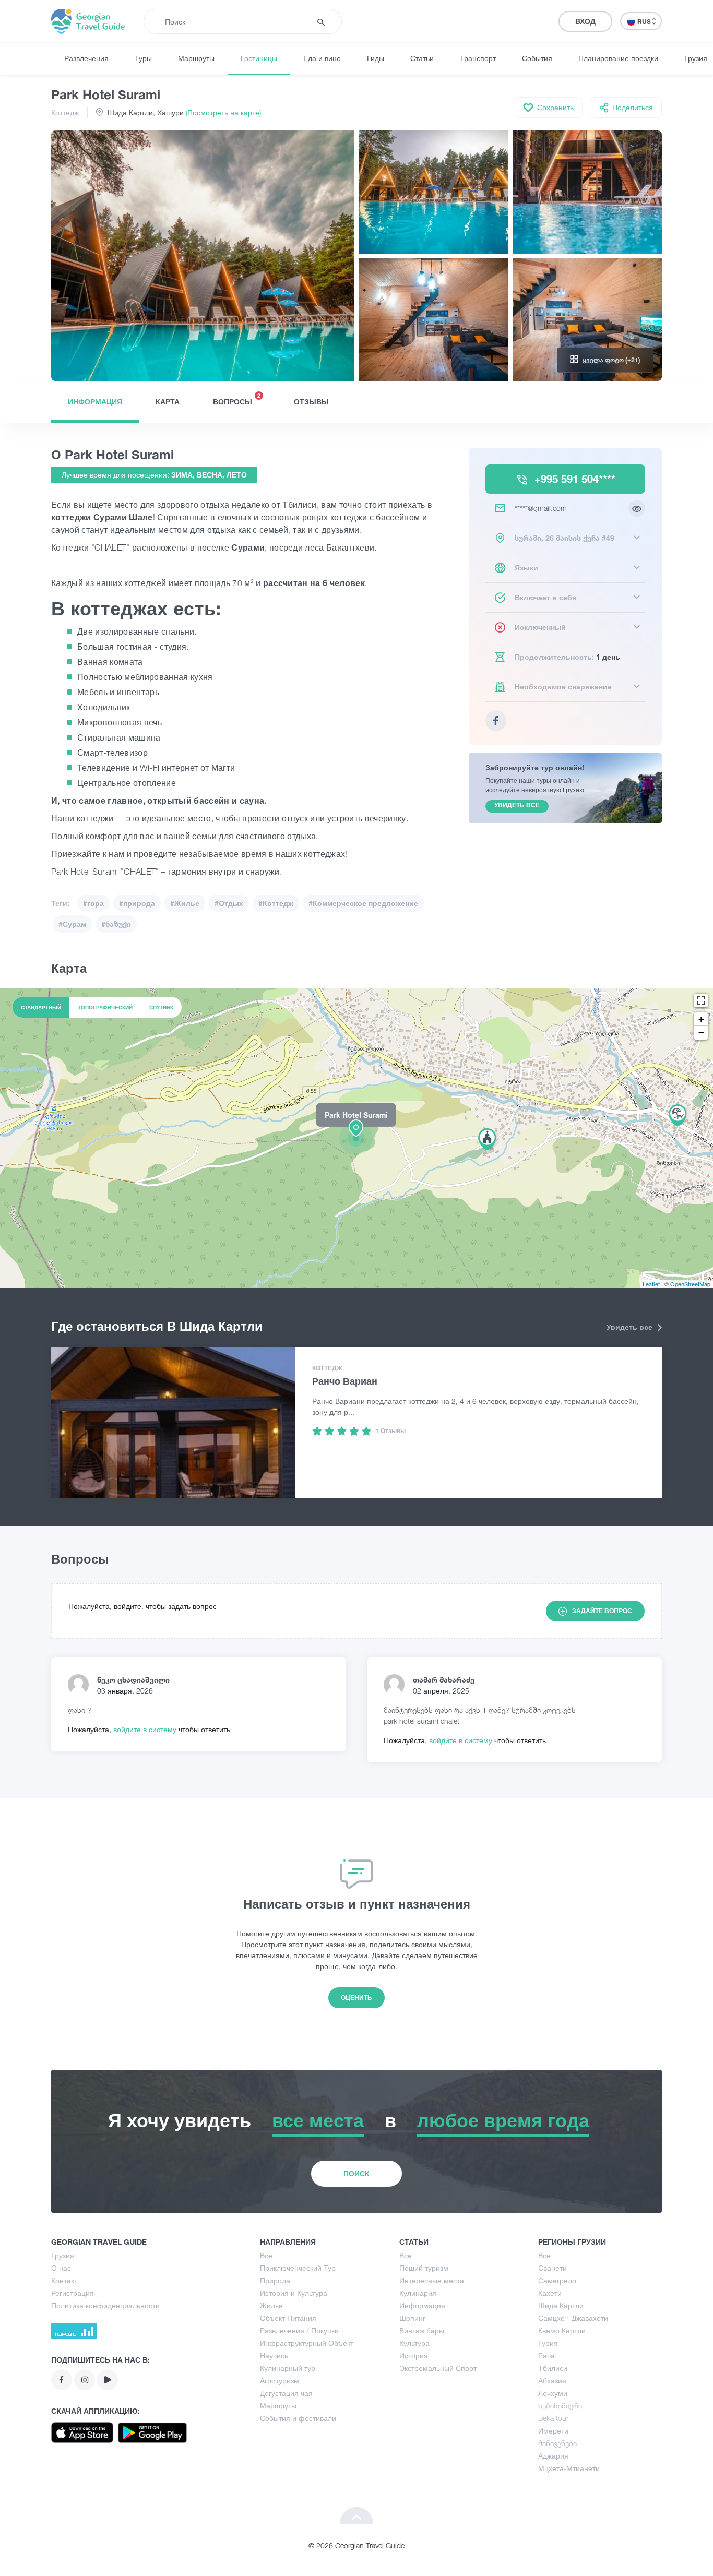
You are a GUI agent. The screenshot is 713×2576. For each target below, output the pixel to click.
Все (266, 2255)
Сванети (552, 2268)
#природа (137, 903)
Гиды (376, 58)
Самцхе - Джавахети (573, 2318)
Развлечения (86, 58)
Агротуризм (280, 2381)
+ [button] (701, 1019)
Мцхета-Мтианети (569, 2468)
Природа (275, 2280)
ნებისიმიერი (560, 2406)
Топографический (105, 1007)
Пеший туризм (424, 2268)
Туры (143, 58)
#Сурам (72, 924)
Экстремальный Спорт (438, 2368)
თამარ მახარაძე (444, 1680)
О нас (61, 2268)
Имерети (553, 2431)
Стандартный (41, 1007)
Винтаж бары (422, 2330)
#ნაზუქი (116, 924)
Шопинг (412, 2318)
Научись (274, 2356)
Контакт (64, 2280)
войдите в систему (146, 1729)
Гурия (548, 2343)
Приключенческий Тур (298, 2268)
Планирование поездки (618, 58)
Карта (168, 402)
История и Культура (294, 2293)
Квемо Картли (562, 2330)
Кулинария (418, 2293)
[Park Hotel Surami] (356, 1138)
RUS (645, 22)
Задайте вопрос (602, 1611)
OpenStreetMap (690, 1284)
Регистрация (73, 2293)
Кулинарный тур (288, 2368)
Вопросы (237, 399)
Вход (585, 21)
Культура (414, 2343)
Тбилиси (553, 2368)
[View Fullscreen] (701, 1000)
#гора (93, 903)
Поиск (356, 2173)
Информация (95, 402)
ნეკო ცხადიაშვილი (133, 1680)
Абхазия (552, 2381)
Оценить (356, 1997)
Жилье (271, 2305)
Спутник (161, 1007)
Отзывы (311, 402)
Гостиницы (259, 58)
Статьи (422, 58)
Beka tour (553, 2418)
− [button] (701, 1033)
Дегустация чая (286, 2393)
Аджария (553, 2456)
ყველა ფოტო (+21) (611, 360)
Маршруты (196, 58)
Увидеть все (631, 1327)
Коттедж (65, 112)
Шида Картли (561, 2305)
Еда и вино (322, 58)
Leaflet (651, 1284)
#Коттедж (276, 903)
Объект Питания (288, 2318)
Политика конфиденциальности (105, 2305)
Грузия (63, 2255)
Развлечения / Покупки (299, 2330)
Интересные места (432, 2280)
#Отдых (229, 903)
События (537, 58)
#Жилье (185, 903)
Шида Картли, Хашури (184, 112)
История (414, 2356)
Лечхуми (553, 2393)
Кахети (550, 2293)
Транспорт (478, 58)
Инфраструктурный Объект (307, 2343)
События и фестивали (298, 2418)
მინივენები (557, 2443)
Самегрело (557, 2280)
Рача (546, 2356)
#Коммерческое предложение (363, 903)
